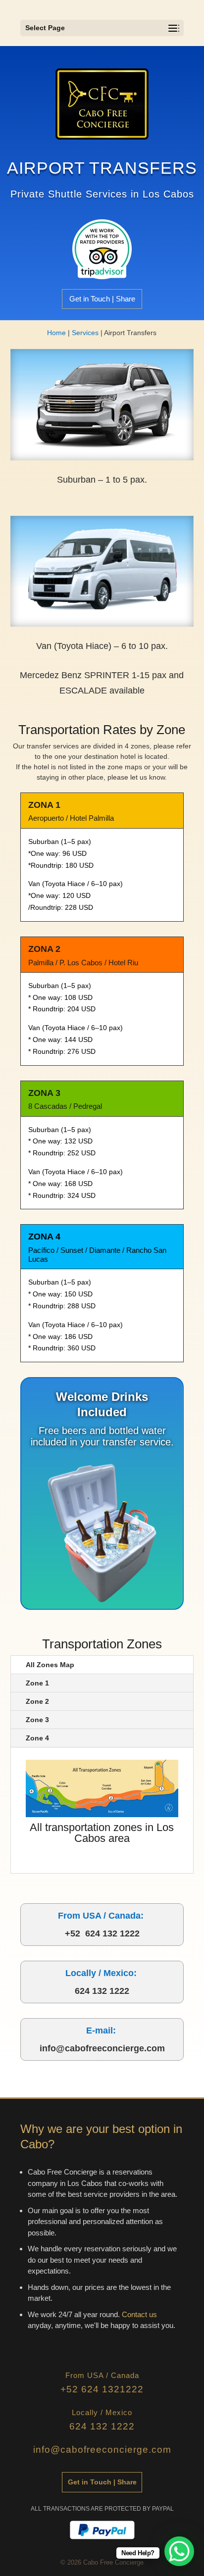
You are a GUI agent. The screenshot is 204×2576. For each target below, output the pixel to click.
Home (56, 333)
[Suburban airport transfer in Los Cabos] (102, 458)
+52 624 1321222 (102, 2389)
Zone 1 (37, 1683)
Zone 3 (37, 1720)
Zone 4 (37, 1738)
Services (85, 333)
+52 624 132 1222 (102, 1933)
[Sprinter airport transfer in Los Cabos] (102, 624)
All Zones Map (50, 1665)
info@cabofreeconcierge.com (102, 2048)
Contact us (139, 2314)
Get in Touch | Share (102, 299)
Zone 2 (37, 1701)
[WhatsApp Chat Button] (179, 2551)
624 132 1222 (102, 1991)
